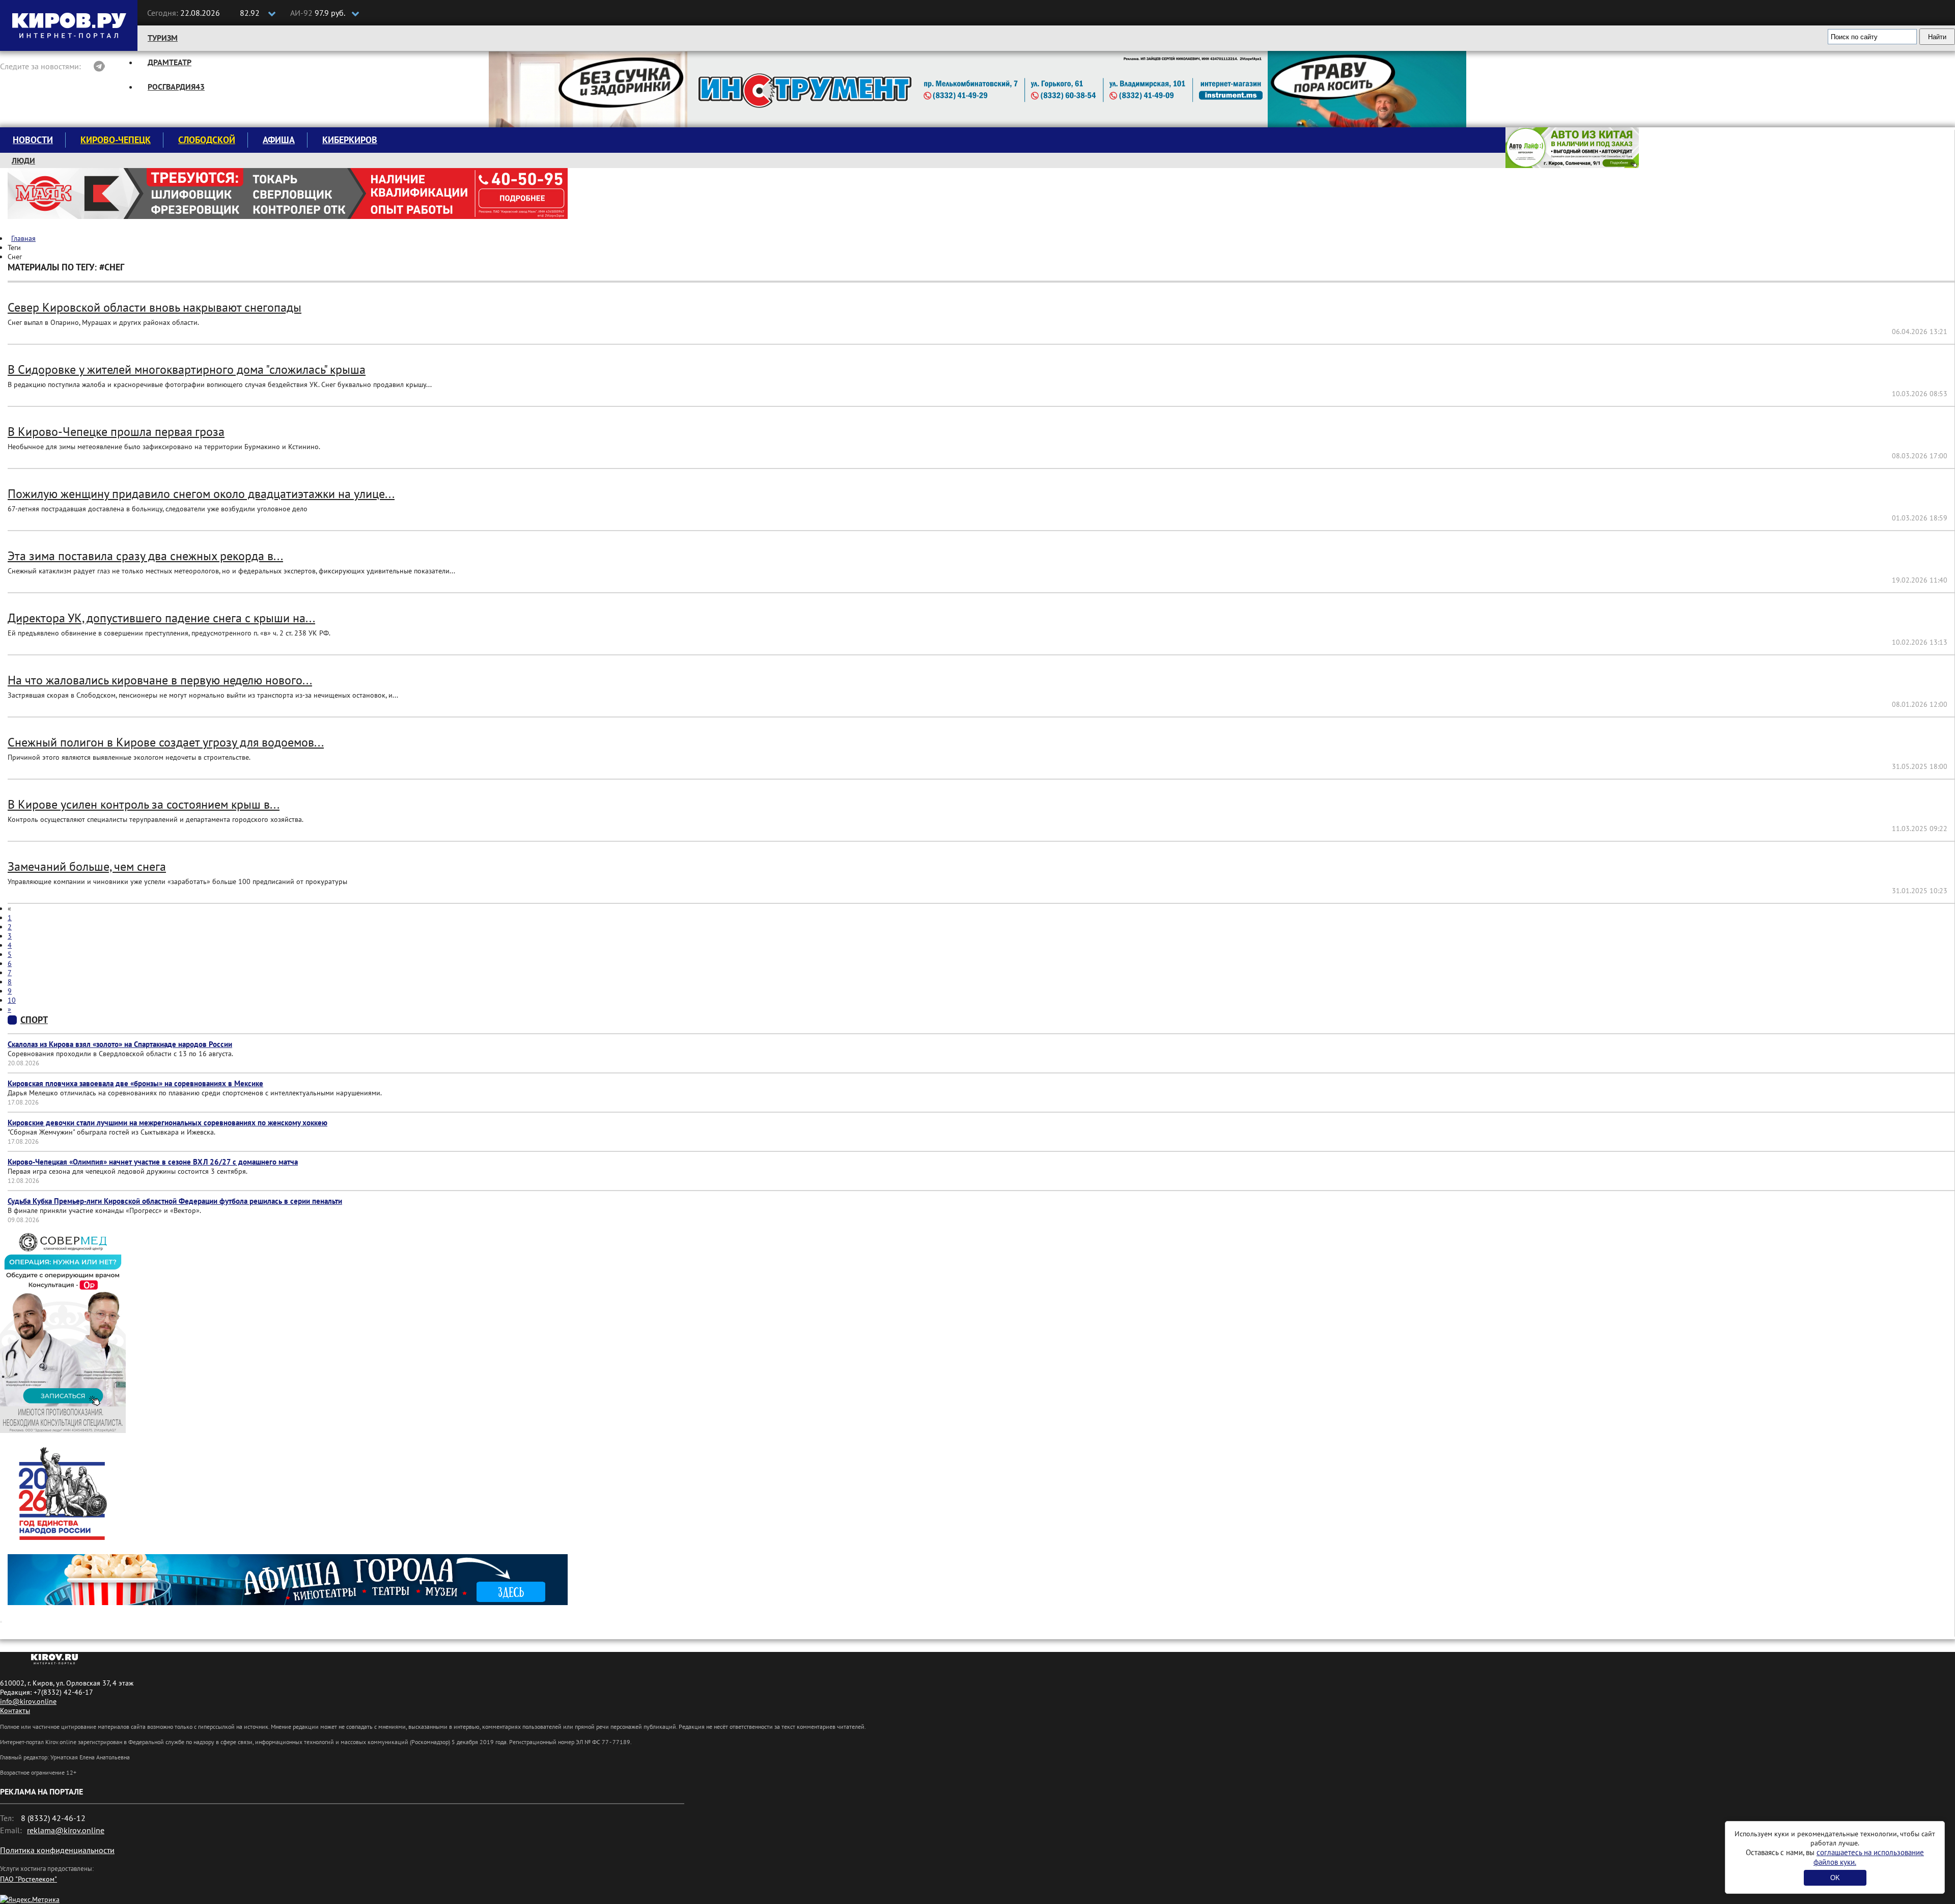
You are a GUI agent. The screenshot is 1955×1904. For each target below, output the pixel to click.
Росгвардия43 (176, 87)
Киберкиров (350, 140)
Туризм (163, 38)
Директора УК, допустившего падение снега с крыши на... (161, 618)
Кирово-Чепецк (116, 140)
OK (1835, 1878)
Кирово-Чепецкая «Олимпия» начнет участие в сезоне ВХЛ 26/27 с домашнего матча (153, 1162)
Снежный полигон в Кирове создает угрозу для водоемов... (166, 742)
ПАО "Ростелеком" (29, 1879)
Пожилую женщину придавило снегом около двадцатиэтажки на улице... (201, 494)
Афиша (279, 140)
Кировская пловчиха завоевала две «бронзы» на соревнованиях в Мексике (135, 1083)
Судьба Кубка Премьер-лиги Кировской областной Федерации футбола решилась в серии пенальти (175, 1201)
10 (12, 1000)
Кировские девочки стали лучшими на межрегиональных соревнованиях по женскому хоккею (167, 1123)
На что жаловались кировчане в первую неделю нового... (160, 680)
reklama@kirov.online (66, 1830)
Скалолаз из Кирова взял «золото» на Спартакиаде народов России (120, 1044)
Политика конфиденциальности (57, 1850)
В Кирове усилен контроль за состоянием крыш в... (144, 804)
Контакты (15, 1710)
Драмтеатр (170, 62)
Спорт (34, 1020)
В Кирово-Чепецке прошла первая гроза (116, 432)
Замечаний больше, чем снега (87, 866)
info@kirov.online (28, 1701)
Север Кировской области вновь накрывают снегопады (155, 307)
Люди (23, 160)
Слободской (207, 140)
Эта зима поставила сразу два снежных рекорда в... (145, 556)
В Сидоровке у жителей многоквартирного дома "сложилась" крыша (187, 369)
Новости (33, 140)
